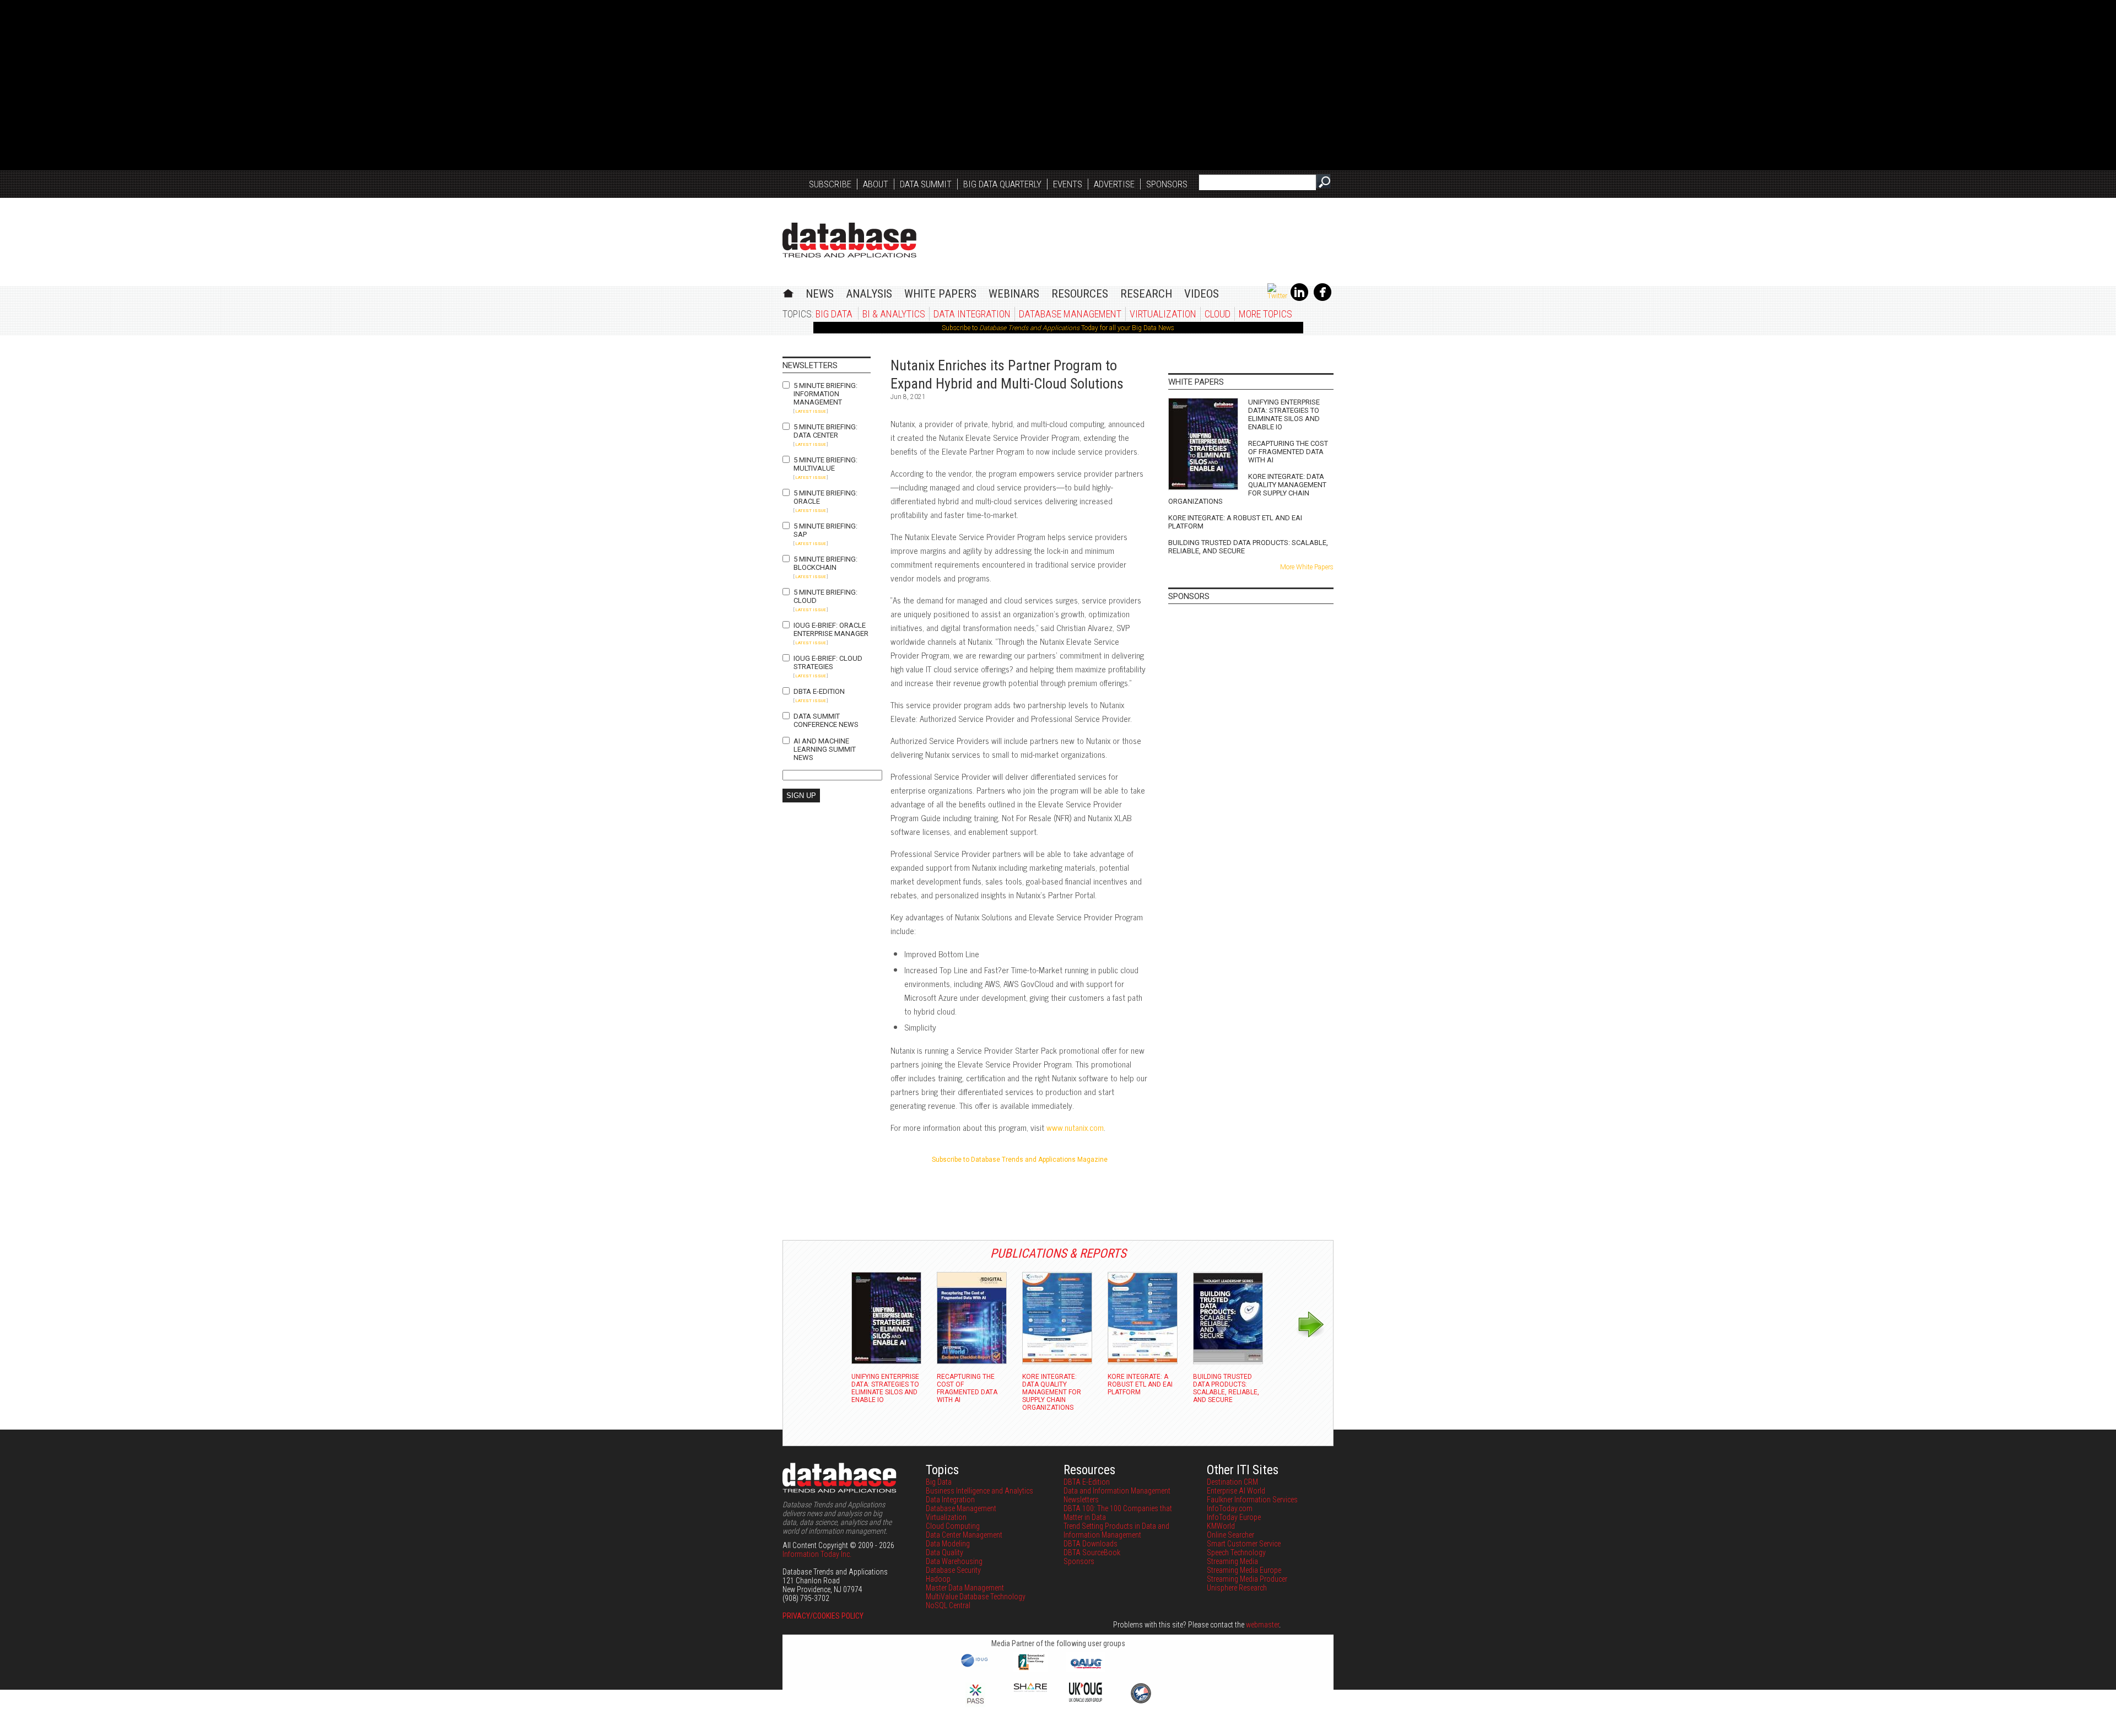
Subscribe (830, 184)
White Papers (940, 294)
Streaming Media (1232, 1561)
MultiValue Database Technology (976, 1597)
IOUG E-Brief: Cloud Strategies (828, 662)
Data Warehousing (954, 1561)
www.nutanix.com (1075, 1127)
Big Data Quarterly (1002, 184)
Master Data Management (965, 1588)
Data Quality (944, 1552)
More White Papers (1307, 567)
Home (788, 292)
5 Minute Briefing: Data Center (825, 431)
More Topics (1265, 314)
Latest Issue (811, 411)
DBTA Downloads (1091, 1544)
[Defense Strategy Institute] (1141, 1702)
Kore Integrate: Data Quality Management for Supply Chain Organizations (1247, 489)
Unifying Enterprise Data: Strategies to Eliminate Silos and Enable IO (1284, 414)
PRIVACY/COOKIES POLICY (823, 1616)
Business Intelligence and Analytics (979, 1491)
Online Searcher (1230, 1535)
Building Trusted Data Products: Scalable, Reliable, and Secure (1248, 547)
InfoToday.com (1230, 1508)
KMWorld (1221, 1526)
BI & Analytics (894, 314)
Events (1068, 184)
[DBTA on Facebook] (1322, 299)
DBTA (849, 240)
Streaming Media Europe (1244, 1570)
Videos (1202, 294)
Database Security (953, 1570)
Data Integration (972, 314)
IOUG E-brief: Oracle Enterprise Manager (831, 629)
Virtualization (1163, 314)
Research (1146, 294)
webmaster (1262, 1625)
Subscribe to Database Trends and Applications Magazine (1020, 1160)
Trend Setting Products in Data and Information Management (1116, 1530)
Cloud (1218, 314)
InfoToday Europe (1234, 1517)
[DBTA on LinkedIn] (1299, 299)
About (876, 184)
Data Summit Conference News (826, 720)
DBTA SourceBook (1092, 1552)
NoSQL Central (948, 1605)
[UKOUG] (1086, 1699)
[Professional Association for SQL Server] (975, 1705)
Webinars (1014, 294)
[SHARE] (1030, 1689)
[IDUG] (976, 1666)
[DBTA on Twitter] (1277, 296)
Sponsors (1167, 184)
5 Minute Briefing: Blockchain (825, 563)
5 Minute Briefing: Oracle (825, 497)
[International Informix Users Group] (1031, 1669)
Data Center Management (964, 1535)
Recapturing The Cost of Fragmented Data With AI (1288, 452)
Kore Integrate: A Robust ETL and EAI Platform (1235, 522)
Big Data (834, 314)
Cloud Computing (953, 1526)
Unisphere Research (1237, 1588)
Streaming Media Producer (1247, 1579)
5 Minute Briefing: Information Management (825, 394)
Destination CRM (1232, 1482)
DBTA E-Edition (819, 691)
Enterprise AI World (1236, 1491)
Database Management (1070, 314)
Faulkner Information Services (1252, 1500)
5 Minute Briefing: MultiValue (825, 464)
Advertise (1114, 184)
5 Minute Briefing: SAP (825, 530)
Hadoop (938, 1579)
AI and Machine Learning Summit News (825, 749)
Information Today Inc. (817, 1554)
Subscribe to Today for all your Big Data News (1058, 328)
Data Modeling (948, 1544)
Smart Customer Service (1244, 1544)
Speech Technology (1236, 1552)
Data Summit (926, 184)
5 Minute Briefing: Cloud (825, 596)
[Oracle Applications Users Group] (1086, 1669)
